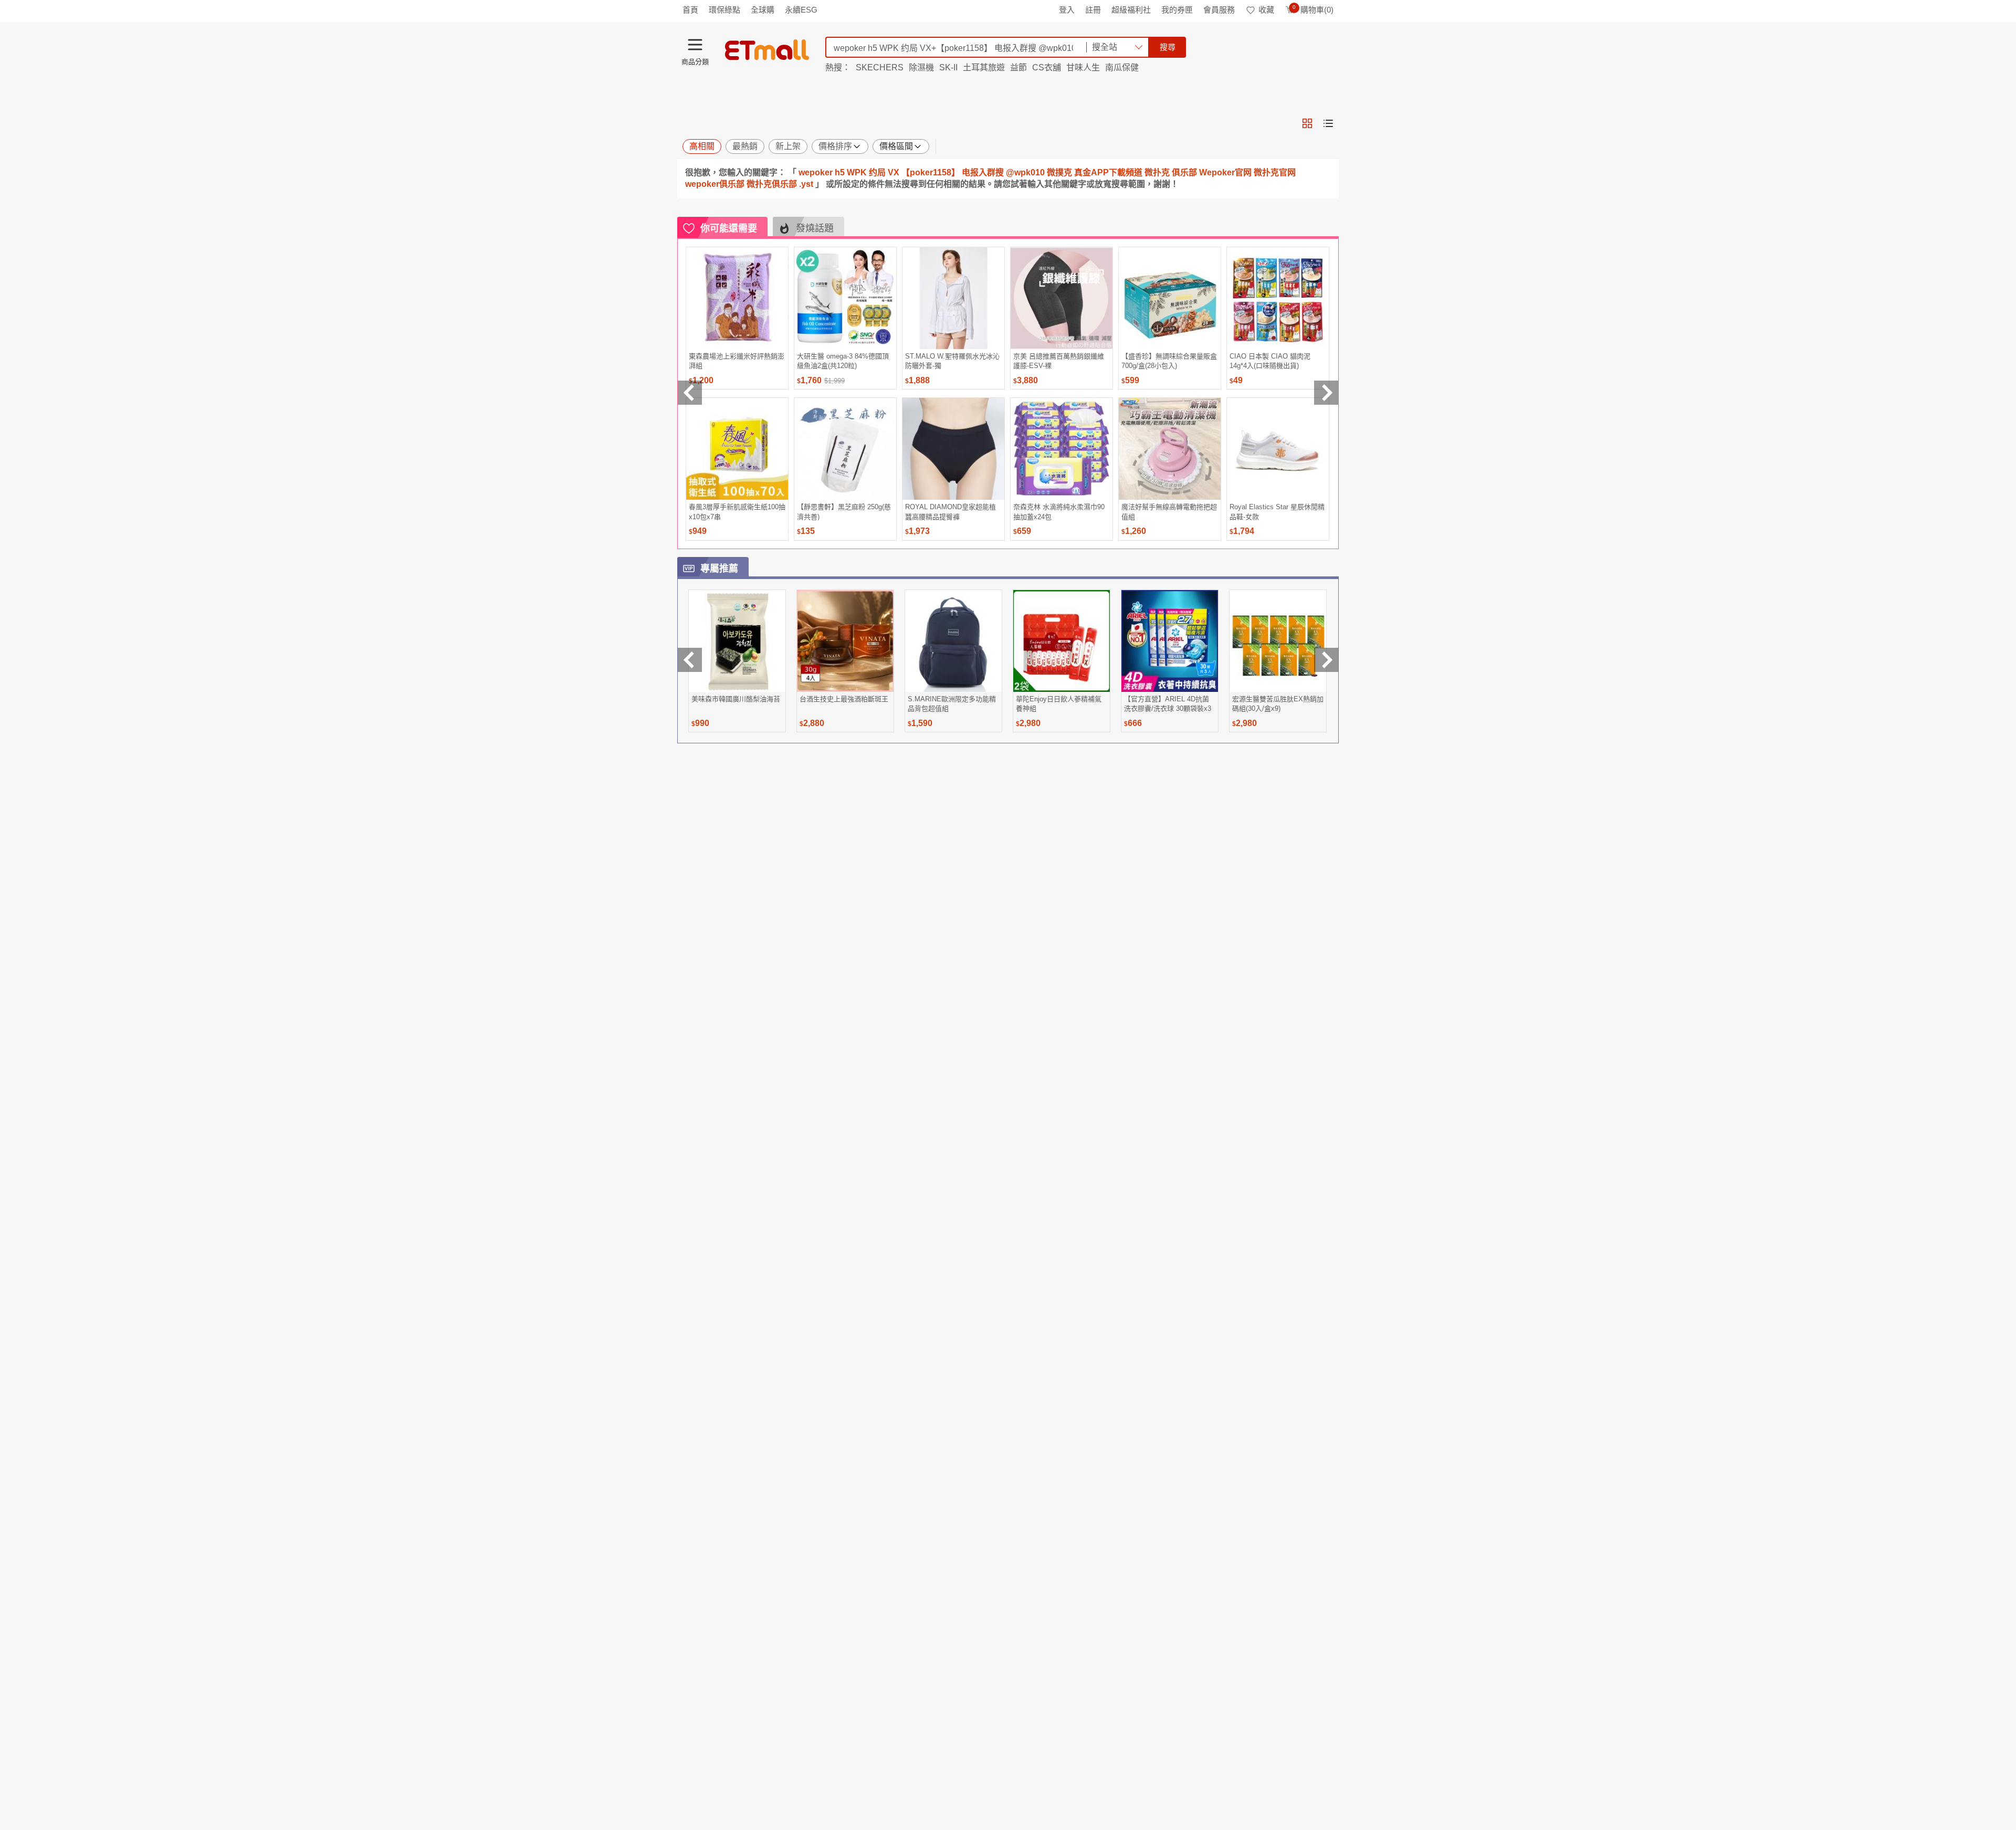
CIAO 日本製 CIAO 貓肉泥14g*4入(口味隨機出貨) (1270, 361)
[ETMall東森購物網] (767, 50)
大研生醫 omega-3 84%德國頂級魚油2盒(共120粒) (843, 361)
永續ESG (801, 10)
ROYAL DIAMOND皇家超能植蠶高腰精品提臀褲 (951, 512)
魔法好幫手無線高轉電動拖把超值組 (1169, 512)
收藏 (1266, 10)
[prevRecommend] (690, 393)
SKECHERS (880, 67)
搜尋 (1168, 47)
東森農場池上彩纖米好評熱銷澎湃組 (737, 361)
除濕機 (921, 67)
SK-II (948, 67)
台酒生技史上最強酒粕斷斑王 (844, 699)
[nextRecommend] (1326, 393)
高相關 (702, 146)
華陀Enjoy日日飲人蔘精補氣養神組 (1059, 704)
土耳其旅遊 (984, 67)
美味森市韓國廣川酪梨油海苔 (736, 699)
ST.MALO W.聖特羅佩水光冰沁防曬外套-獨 (952, 361)
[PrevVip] (690, 660)
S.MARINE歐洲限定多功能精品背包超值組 (952, 704)
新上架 (788, 146)
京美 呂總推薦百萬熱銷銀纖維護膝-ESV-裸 (1059, 361)
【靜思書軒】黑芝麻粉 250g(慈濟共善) (844, 512)
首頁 (690, 10)
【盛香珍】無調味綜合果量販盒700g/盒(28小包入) (1169, 361)
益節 (1018, 67)
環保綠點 (724, 10)
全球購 (763, 10)
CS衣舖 (1047, 67)
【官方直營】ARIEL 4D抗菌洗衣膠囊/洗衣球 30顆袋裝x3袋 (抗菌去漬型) (1168, 704)
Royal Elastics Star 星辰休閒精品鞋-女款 (1277, 512)
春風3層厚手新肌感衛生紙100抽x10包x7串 (737, 512)
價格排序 (835, 146)
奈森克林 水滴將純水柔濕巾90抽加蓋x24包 (1059, 512)
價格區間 (896, 146)
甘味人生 (1083, 67)
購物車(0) (1313, 10)
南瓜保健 (1122, 67)
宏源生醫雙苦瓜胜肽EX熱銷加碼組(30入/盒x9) (1278, 704)
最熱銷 (745, 146)
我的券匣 (1177, 10)
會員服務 (1219, 10)
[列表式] (1328, 123)
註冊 (1093, 10)
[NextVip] (1326, 660)
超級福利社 (1131, 10)
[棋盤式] (1307, 123)
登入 (1067, 10)
